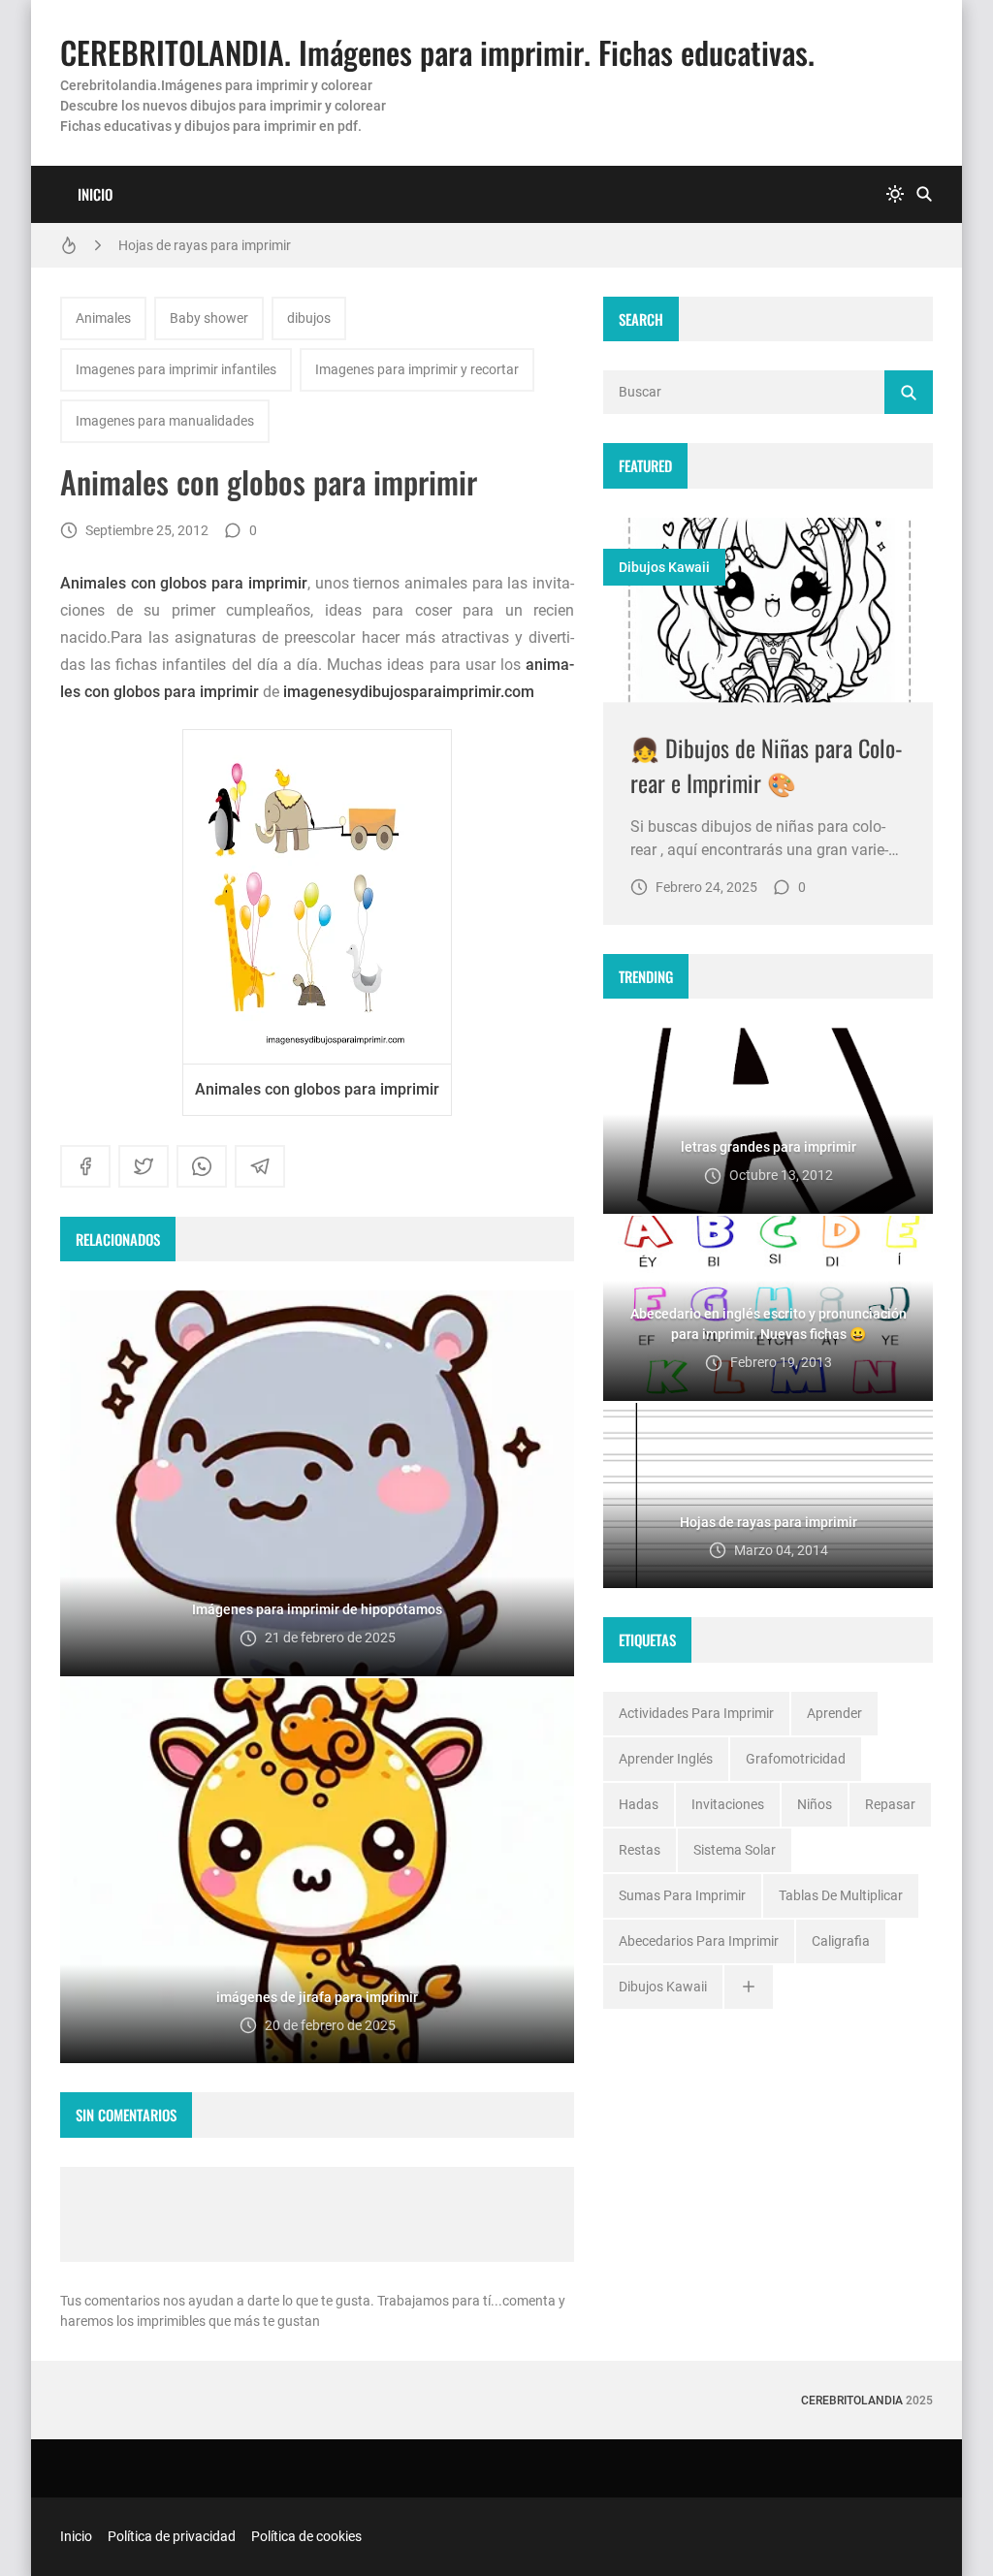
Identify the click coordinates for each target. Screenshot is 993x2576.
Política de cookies (306, 2536)
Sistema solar (735, 1850)
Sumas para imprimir (682, 1895)
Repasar (890, 1804)
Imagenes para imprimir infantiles (176, 369)
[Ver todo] (749, 1987)
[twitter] (144, 1166)
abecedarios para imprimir (699, 1941)
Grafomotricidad (796, 1759)
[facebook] (85, 1166)
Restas (640, 1850)
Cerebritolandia (852, 2401)
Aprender (834, 1713)
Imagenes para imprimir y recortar (417, 369)
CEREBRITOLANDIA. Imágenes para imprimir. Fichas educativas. (437, 52)
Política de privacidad (172, 2536)
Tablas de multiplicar (841, 1895)
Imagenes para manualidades (165, 421)
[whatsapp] (202, 1166)
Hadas (639, 1804)
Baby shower (209, 318)
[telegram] (260, 1166)
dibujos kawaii (664, 567)
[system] (895, 194)
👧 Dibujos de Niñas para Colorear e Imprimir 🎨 (767, 765)
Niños (815, 1804)
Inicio (95, 194)
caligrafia (841, 1941)
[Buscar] (924, 194)
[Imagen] (768, 610)
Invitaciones (728, 1804)
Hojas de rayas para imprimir (205, 245)
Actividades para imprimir (696, 1713)
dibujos (309, 318)
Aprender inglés (666, 1759)
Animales (103, 318)
